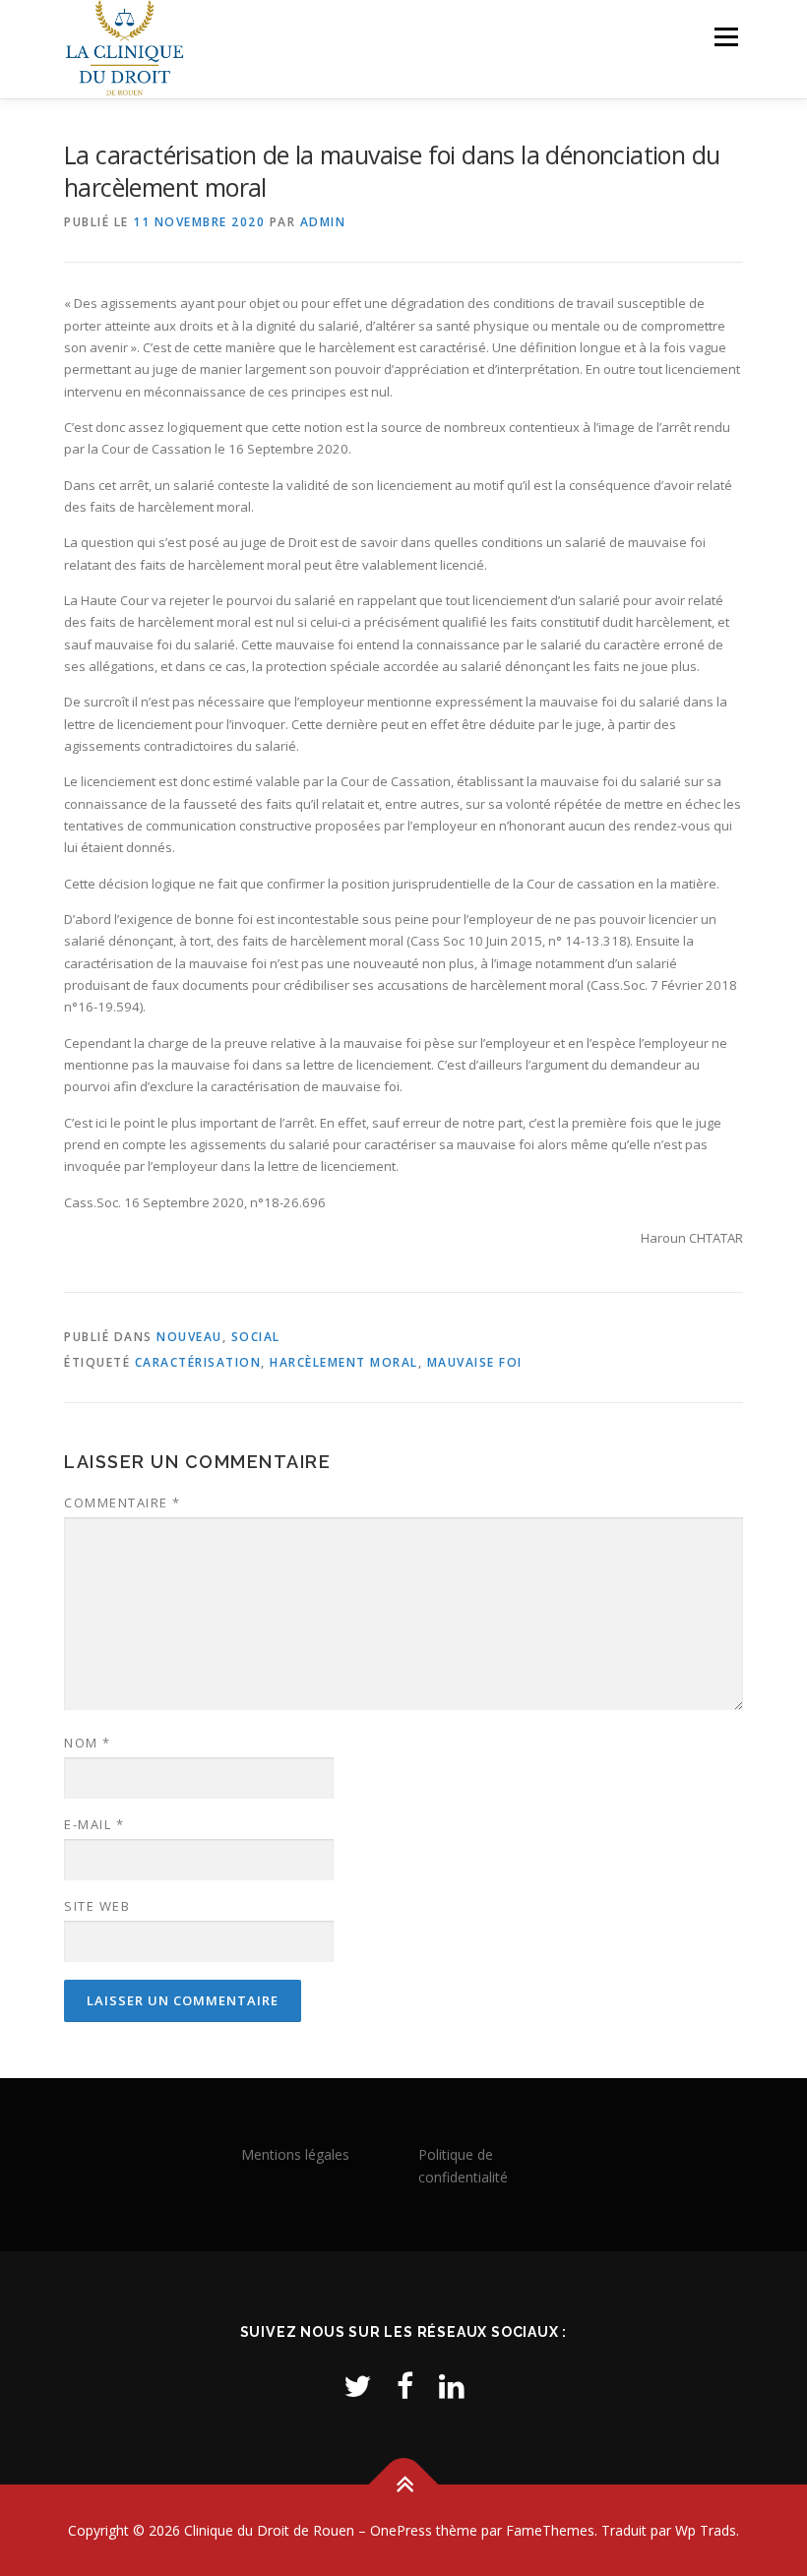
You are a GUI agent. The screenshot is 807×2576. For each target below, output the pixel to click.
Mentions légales (295, 2154)
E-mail (94, 1824)
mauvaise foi (475, 1362)
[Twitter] (357, 2386)
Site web (97, 1906)
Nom (88, 1743)
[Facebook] (405, 2386)
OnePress (401, 2530)
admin (323, 222)
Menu (726, 36)
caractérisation (198, 1362)
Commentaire (123, 1503)
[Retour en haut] (404, 2484)
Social (256, 1337)
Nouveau (189, 1337)
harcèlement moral (344, 1362)
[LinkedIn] (452, 2386)
